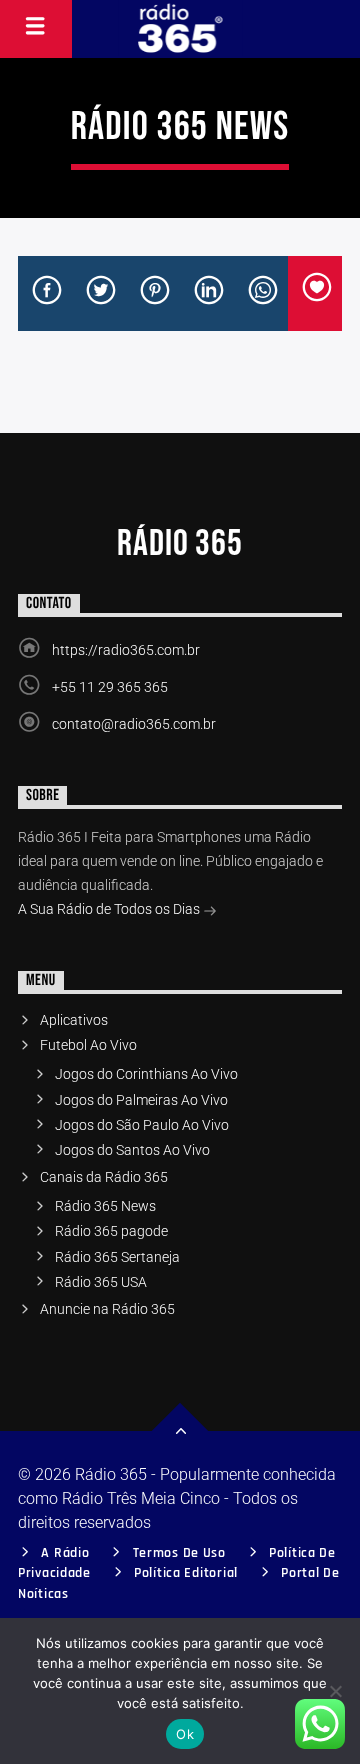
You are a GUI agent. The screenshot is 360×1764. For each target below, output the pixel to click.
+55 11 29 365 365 (110, 687)
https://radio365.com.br (126, 650)
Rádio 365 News (105, 1206)
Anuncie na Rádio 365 (107, 1309)
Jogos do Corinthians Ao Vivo (146, 1074)
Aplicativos (74, 1020)
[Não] (335, 1691)
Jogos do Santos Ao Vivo (132, 1150)
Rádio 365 (180, 544)
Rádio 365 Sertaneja (117, 1257)
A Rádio (65, 1553)
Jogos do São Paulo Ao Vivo (142, 1125)
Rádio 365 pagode (111, 1231)
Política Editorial (186, 1573)
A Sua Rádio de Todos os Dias (110, 909)
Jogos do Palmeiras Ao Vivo (141, 1100)
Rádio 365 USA (101, 1282)
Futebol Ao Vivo (88, 1045)
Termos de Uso (179, 1553)
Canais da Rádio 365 (104, 1177)
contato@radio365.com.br (134, 724)
